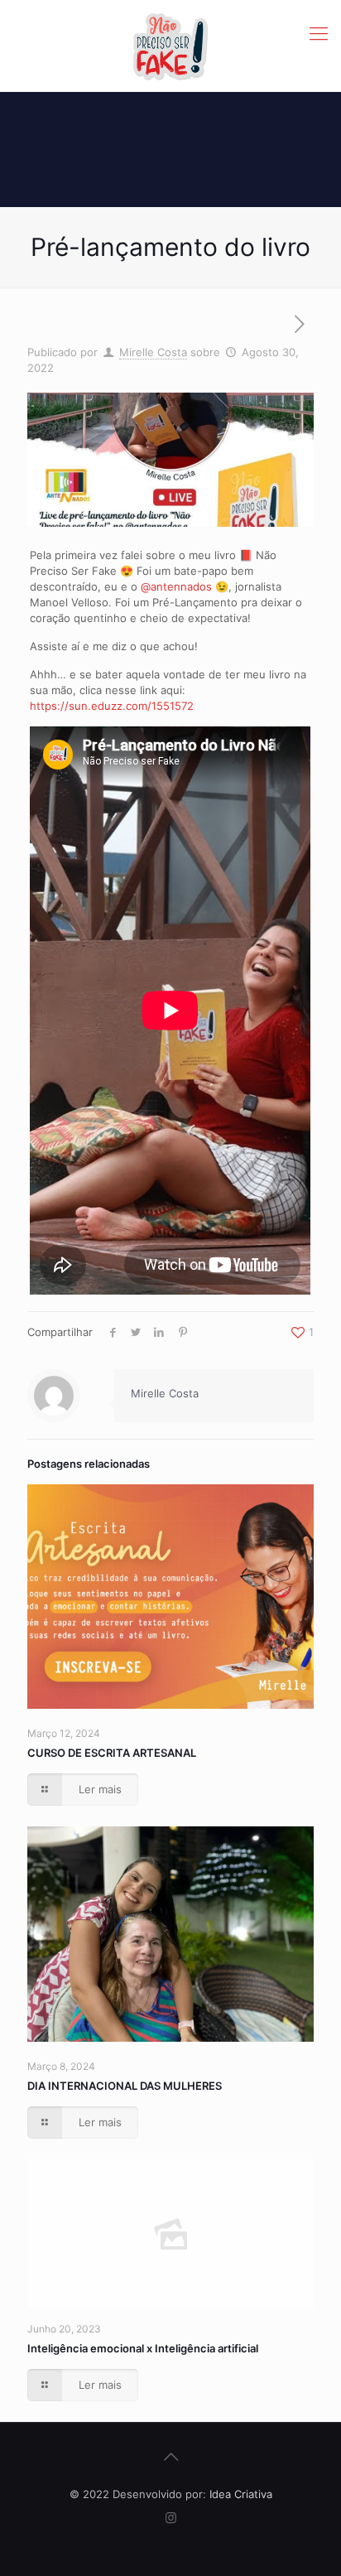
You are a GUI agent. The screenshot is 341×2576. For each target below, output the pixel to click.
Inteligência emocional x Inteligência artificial (143, 2348)
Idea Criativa (241, 2494)
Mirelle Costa (153, 352)
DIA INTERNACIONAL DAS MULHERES (125, 2086)
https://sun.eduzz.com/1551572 (112, 706)
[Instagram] (171, 2518)
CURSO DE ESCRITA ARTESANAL (112, 1753)
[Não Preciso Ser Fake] (170, 46)
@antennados (176, 586)
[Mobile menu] (319, 33)
